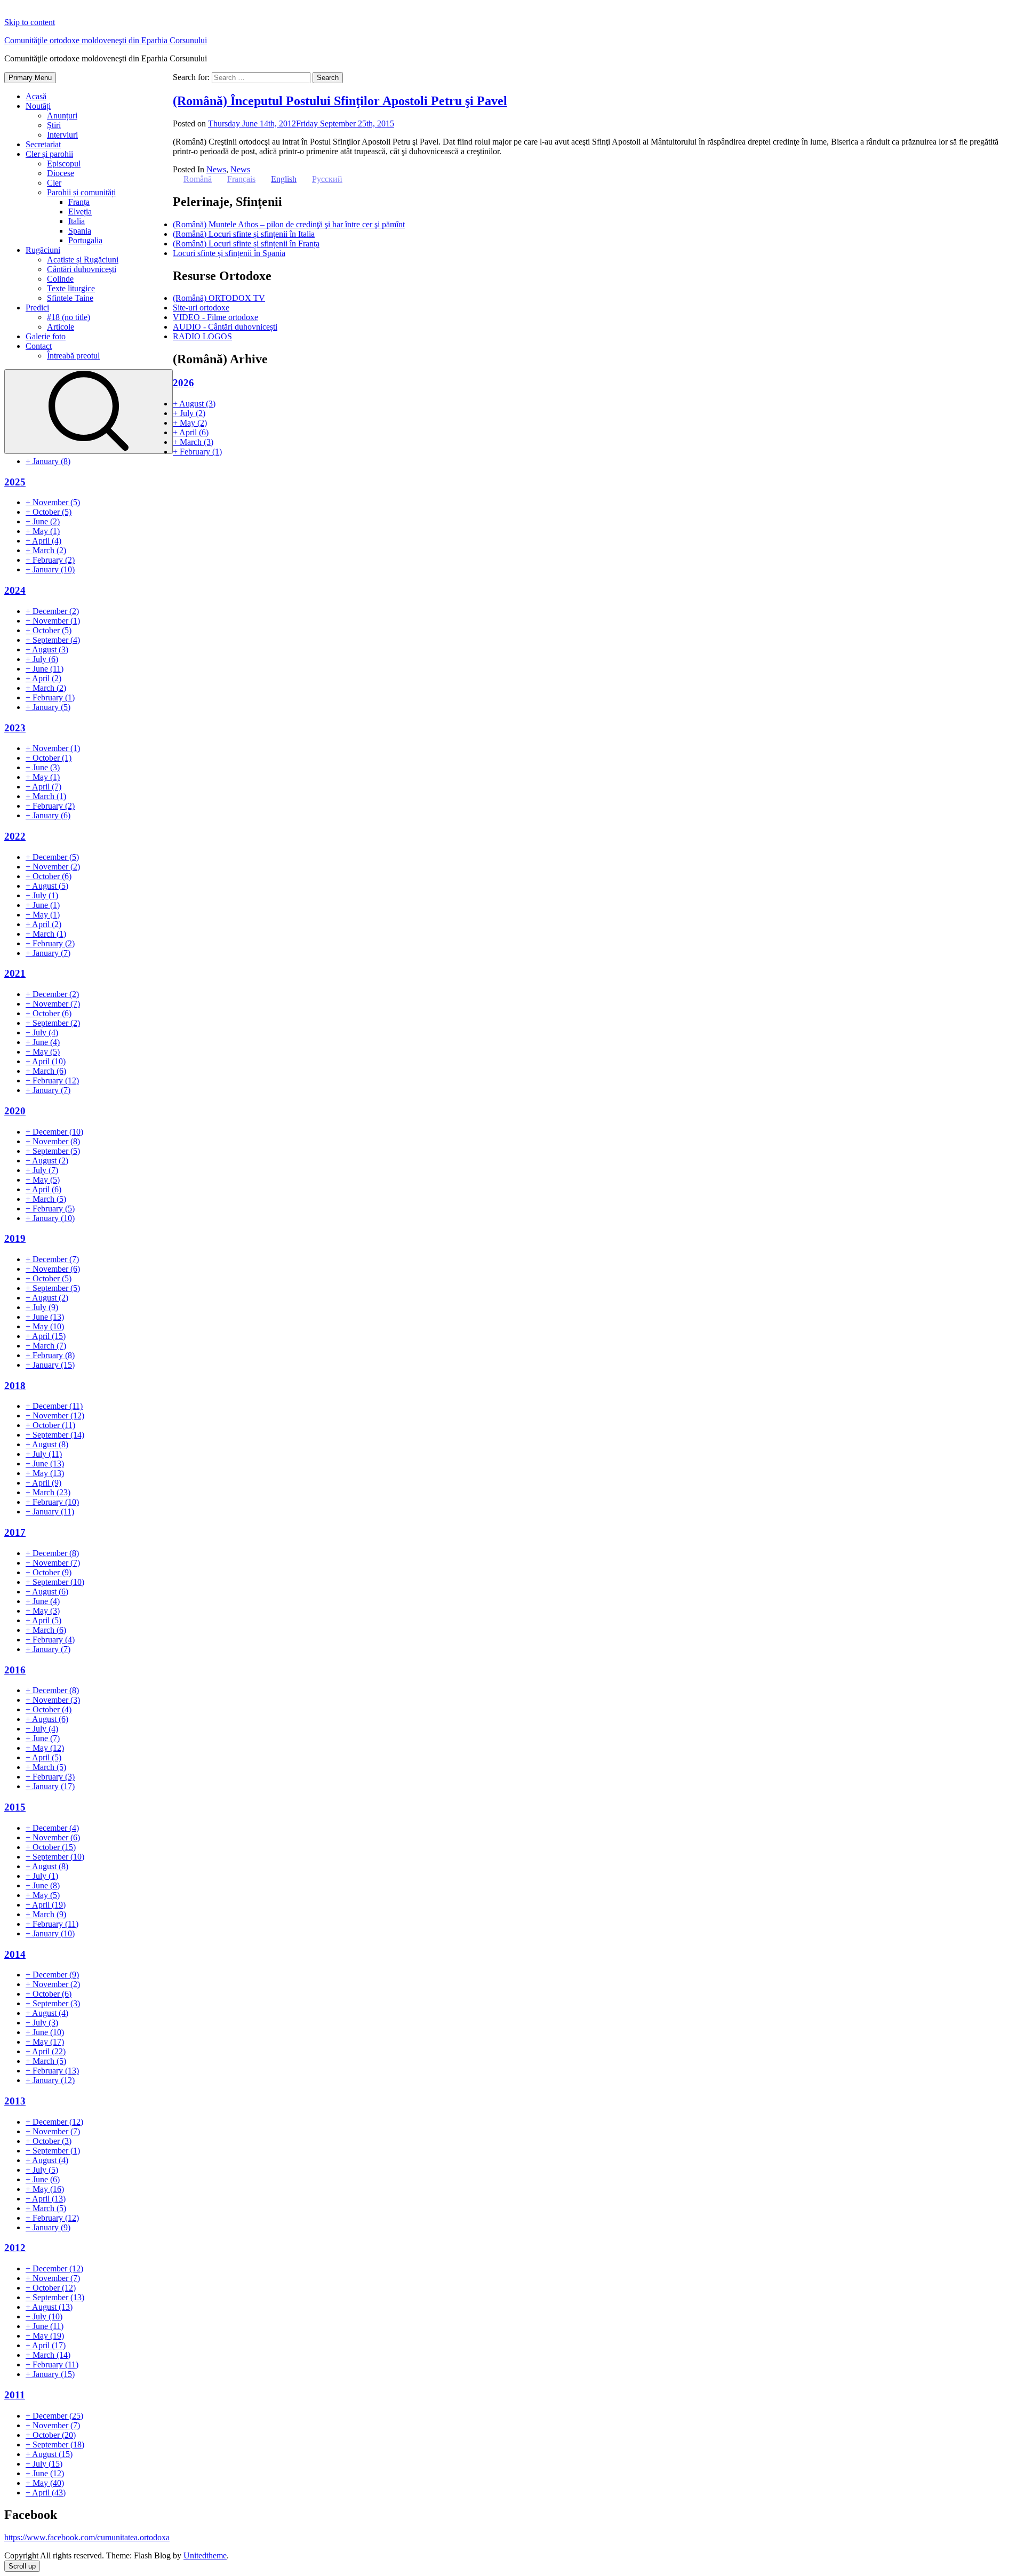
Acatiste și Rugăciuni (83, 260)
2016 (15, 1670)
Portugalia (85, 240)
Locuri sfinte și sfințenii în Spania (229, 253)
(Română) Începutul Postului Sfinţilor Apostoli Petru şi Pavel (340, 101)
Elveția (80, 212)
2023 (15, 728)
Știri (54, 125)
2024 (15, 590)
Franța (79, 202)
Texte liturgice (71, 288)
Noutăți (38, 106)
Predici (37, 308)
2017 (15, 1532)
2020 (15, 1111)
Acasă (36, 96)
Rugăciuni (43, 250)
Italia (77, 221)
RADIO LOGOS (202, 336)
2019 (15, 1238)
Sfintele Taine (70, 298)
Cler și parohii (49, 154)
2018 (15, 1386)
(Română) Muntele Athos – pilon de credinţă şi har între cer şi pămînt (289, 224)
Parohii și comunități (81, 192)
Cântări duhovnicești (82, 269)
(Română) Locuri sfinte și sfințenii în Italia (244, 234)
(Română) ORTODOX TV (219, 298)
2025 (15, 482)
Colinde (60, 279)
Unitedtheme (205, 2555)
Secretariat (43, 144)
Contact (39, 346)
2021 (15, 973)
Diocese (61, 173)
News (216, 169)
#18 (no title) (69, 317)
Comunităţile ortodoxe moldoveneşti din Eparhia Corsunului (106, 40)
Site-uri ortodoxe (201, 308)
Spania (80, 231)
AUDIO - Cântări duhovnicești (225, 327)
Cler (54, 183)
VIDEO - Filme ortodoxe (215, 317)
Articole (61, 327)
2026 (183, 383)
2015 (15, 1807)
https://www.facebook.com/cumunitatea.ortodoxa (87, 2537)
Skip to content (30, 22)
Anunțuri (62, 115)
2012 (15, 2248)
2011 (15, 2395)
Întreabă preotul (73, 356)
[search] (89, 412)
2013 (15, 2101)
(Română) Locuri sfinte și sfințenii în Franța (246, 244)
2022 (15, 836)
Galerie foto (46, 336)
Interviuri (62, 135)
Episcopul (64, 164)
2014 (15, 1954)
